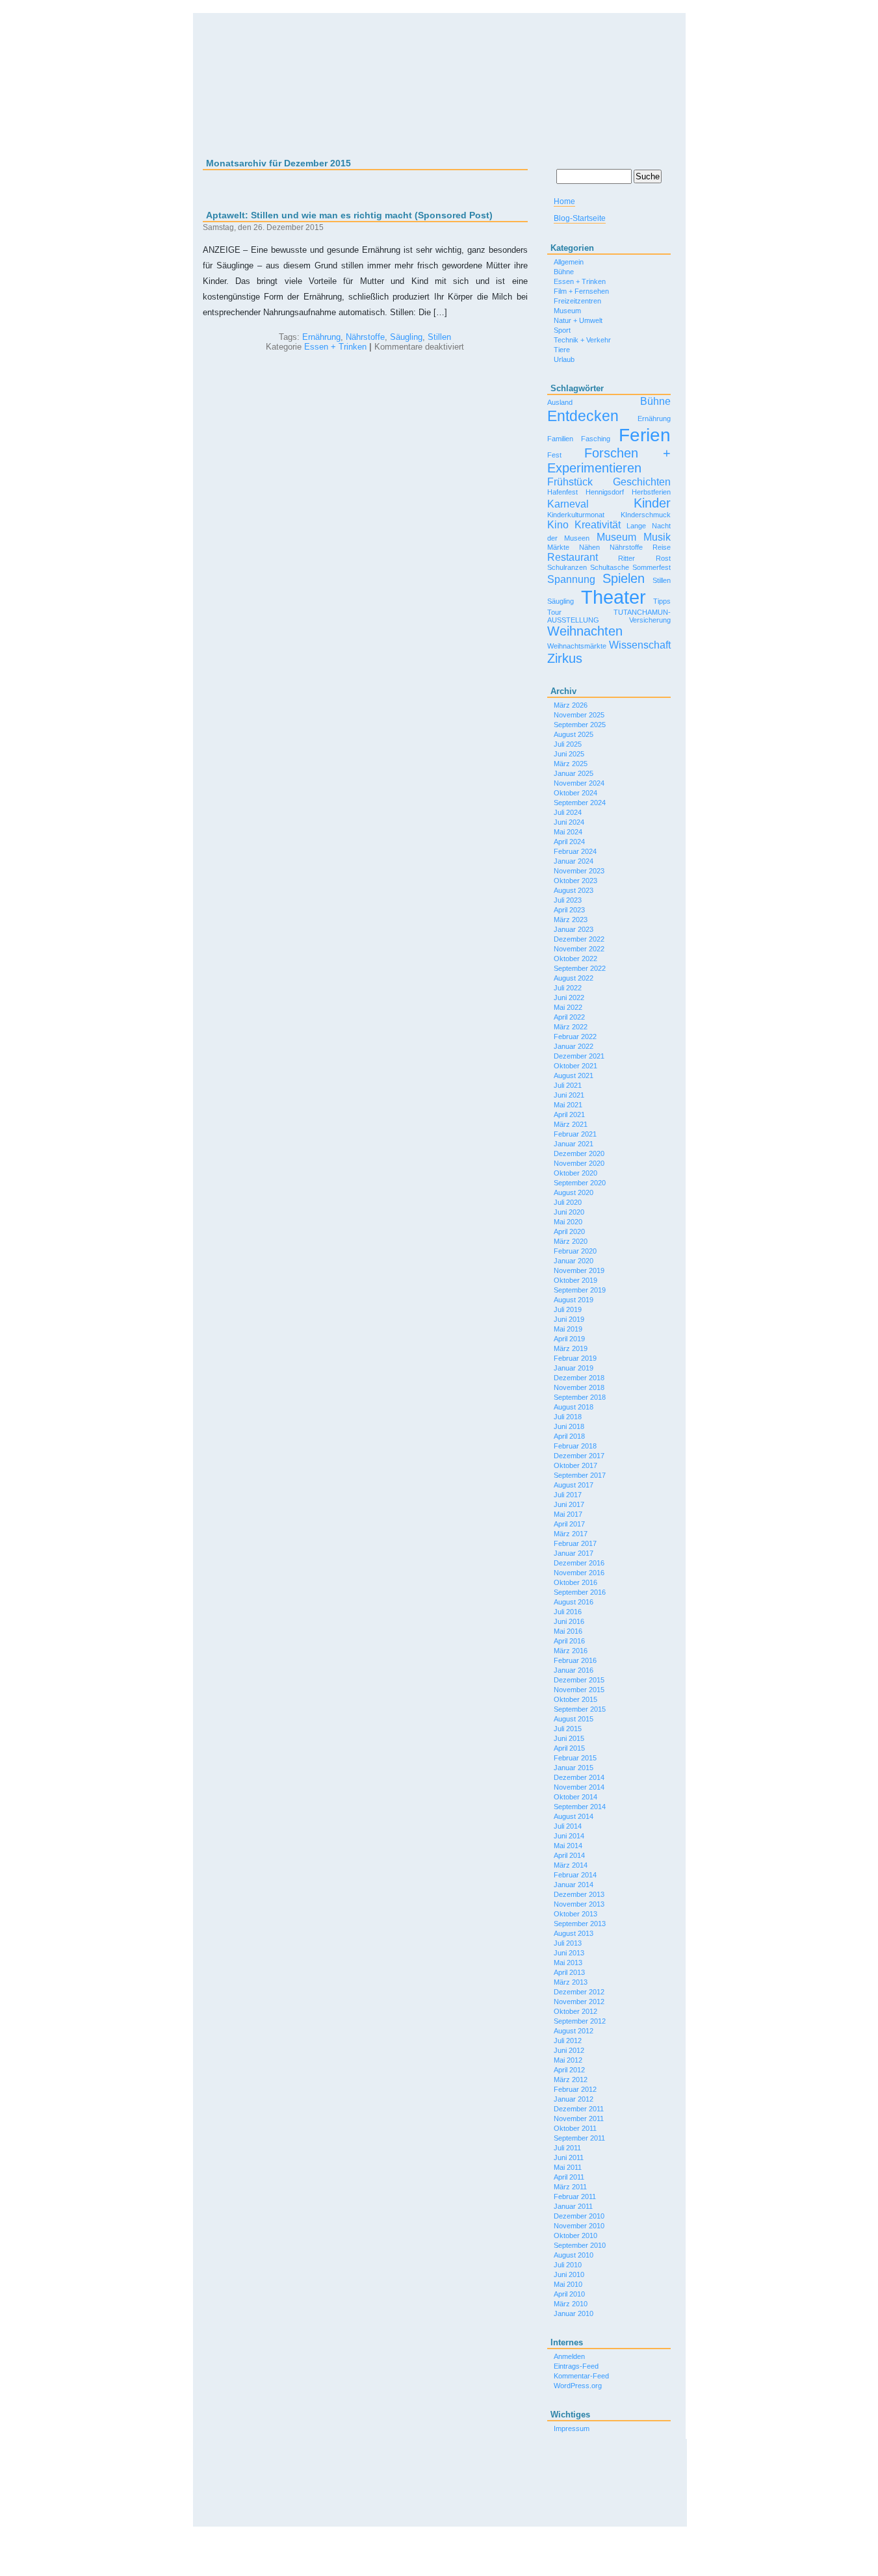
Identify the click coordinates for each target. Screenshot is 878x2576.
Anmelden (569, 2356)
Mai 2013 (568, 1963)
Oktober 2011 (575, 2128)
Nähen (589, 547)
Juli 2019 (568, 1309)
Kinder (652, 503)
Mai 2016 (568, 1631)
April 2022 (569, 1017)
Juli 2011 (567, 2148)
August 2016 (574, 1602)
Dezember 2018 (579, 1378)
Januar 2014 (574, 1885)
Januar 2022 (574, 1046)
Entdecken (583, 416)
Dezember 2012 (579, 1992)
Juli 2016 (568, 1612)
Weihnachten (585, 631)
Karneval (568, 504)
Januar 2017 (574, 1553)
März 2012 (571, 2080)
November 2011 (579, 2119)
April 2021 (569, 1114)
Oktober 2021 (575, 1066)
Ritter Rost (644, 558)
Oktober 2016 (575, 1582)
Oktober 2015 (575, 1699)
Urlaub (564, 359)
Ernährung (321, 337)
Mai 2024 (568, 832)
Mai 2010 (568, 2284)
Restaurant (573, 557)
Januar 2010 (574, 2313)
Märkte (558, 547)
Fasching (596, 439)
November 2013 (579, 1904)
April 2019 (569, 1339)
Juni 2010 (569, 2274)
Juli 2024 (568, 812)
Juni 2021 (569, 1095)
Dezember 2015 (579, 1680)
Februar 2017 (575, 1543)
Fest (554, 455)
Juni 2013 (569, 1953)
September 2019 (580, 1290)
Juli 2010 (568, 2265)
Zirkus (565, 658)
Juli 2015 (568, 1729)
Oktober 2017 (575, 1465)
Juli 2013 (568, 1943)
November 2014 (579, 1787)
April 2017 (569, 1524)
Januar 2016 (574, 1670)
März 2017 (571, 1534)
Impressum (572, 2428)
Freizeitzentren (577, 301)
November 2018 (579, 1387)
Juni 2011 (569, 2157)
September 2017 (580, 1475)
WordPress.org (578, 2386)
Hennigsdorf (605, 492)
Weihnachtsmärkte (577, 646)
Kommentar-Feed (581, 2376)
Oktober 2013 (575, 1914)
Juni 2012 (569, 2050)
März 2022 (571, 1027)
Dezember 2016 (579, 1563)
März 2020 (571, 1241)
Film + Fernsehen (581, 291)
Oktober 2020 (575, 1173)
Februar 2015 (575, 1758)
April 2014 (569, 1855)
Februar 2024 (575, 851)
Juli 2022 (568, 988)
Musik (657, 537)
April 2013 (569, 1972)
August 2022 (574, 978)
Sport (562, 330)
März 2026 (571, 705)
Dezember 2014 (579, 1777)
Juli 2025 (568, 744)
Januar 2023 (574, 929)
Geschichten (642, 482)
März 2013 (571, 1982)
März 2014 (571, 1865)
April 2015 (569, 1748)
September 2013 (580, 1924)
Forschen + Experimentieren (609, 460)
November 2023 (579, 871)
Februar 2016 (575, 1660)
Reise (662, 547)
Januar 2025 (574, 773)
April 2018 (569, 1436)
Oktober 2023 (575, 881)
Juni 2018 (569, 1426)
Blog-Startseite (580, 218)
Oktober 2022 (575, 959)
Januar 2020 (574, 1261)
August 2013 (574, 1933)
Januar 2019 (574, 1368)
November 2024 (579, 783)
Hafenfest (562, 492)
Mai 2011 (568, 2167)
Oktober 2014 (575, 1797)
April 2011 (569, 2177)
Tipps (662, 601)
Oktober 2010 (575, 2235)
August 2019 (574, 1300)
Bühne (564, 272)
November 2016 (579, 1573)
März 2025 (571, 764)
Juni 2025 (569, 754)
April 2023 (569, 910)
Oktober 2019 (575, 1280)
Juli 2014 (568, 1826)
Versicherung (650, 620)
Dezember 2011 (579, 2109)
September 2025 (580, 725)
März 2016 (571, 1651)
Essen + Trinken (335, 347)
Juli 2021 (568, 1085)
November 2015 (579, 1690)
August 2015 (574, 1719)
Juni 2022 (569, 998)
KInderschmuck (646, 515)
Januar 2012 (574, 2099)
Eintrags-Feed (576, 2366)
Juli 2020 (568, 1202)
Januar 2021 (574, 1144)
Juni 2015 (569, 1738)
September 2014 (580, 1807)
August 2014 (574, 1816)
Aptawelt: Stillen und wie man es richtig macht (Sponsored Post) (349, 215)
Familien (560, 439)
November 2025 (579, 715)
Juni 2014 (569, 1836)
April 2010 (569, 2294)
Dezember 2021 (579, 1056)
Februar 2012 (575, 2089)
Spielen (624, 578)
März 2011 (570, 2187)
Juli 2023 (568, 900)
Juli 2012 (568, 2041)
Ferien (645, 435)
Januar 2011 (573, 2206)
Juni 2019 (569, 1319)
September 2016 (580, 1592)
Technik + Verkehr (582, 340)
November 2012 (579, 2002)
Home (564, 201)
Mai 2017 (568, 1514)
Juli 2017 (568, 1495)
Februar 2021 (575, 1134)
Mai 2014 (568, 1846)
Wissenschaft (640, 645)
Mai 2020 (568, 1222)
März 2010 (571, 2304)
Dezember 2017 (579, 1456)
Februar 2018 (575, 1446)
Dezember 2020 (579, 1153)
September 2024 (580, 803)
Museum (567, 311)
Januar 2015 (574, 1768)
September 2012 (580, 2021)
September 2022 (580, 968)
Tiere (562, 350)
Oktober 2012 (575, 2011)
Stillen (439, 337)
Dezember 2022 (579, 939)
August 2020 (574, 1192)
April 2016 (569, 1641)
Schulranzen (567, 567)
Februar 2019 (575, 1358)
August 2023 (574, 890)
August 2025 (574, 734)
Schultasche (610, 567)
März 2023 (571, 920)
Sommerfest (652, 567)
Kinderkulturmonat (576, 515)
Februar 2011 (575, 2196)
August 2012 (574, 2031)
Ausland (560, 402)
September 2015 (580, 1709)
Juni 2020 (569, 1212)
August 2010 (574, 2255)
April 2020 (569, 1231)
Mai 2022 (568, 1007)
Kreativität (598, 524)
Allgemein (569, 262)
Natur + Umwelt (578, 320)
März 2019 (571, 1348)
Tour (554, 612)
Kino (558, 524)
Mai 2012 (568, 2060)
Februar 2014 (575, 1875)
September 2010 (580, 2245)
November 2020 (579, 1163)
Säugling (406, 337)
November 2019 (579, 1270)
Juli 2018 (568, 1417)
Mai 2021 (568, 1105)
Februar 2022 (575, 1037)
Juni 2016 (569, 1621)
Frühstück (570, 482)
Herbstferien (651, 492)
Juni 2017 (569, 1504)
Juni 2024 (569, 822)
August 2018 (574, 1407)
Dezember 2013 (579, 1894)
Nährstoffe (365, 337)
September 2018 (580, 1397)
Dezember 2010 (579, 2216)
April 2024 (569, 842)
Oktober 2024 (575, 793)
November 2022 (579, 949)
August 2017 (574, 1485)
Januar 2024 (574, 861)
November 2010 (579, 2226)
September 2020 (580, 1183)
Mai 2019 (568, 1329)
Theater (613, 597)
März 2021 (571, 1124)
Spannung (571, 579)
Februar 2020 (575, 1251)
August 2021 (574, 1075)
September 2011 (579, 2138)
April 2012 (569, 2070)
